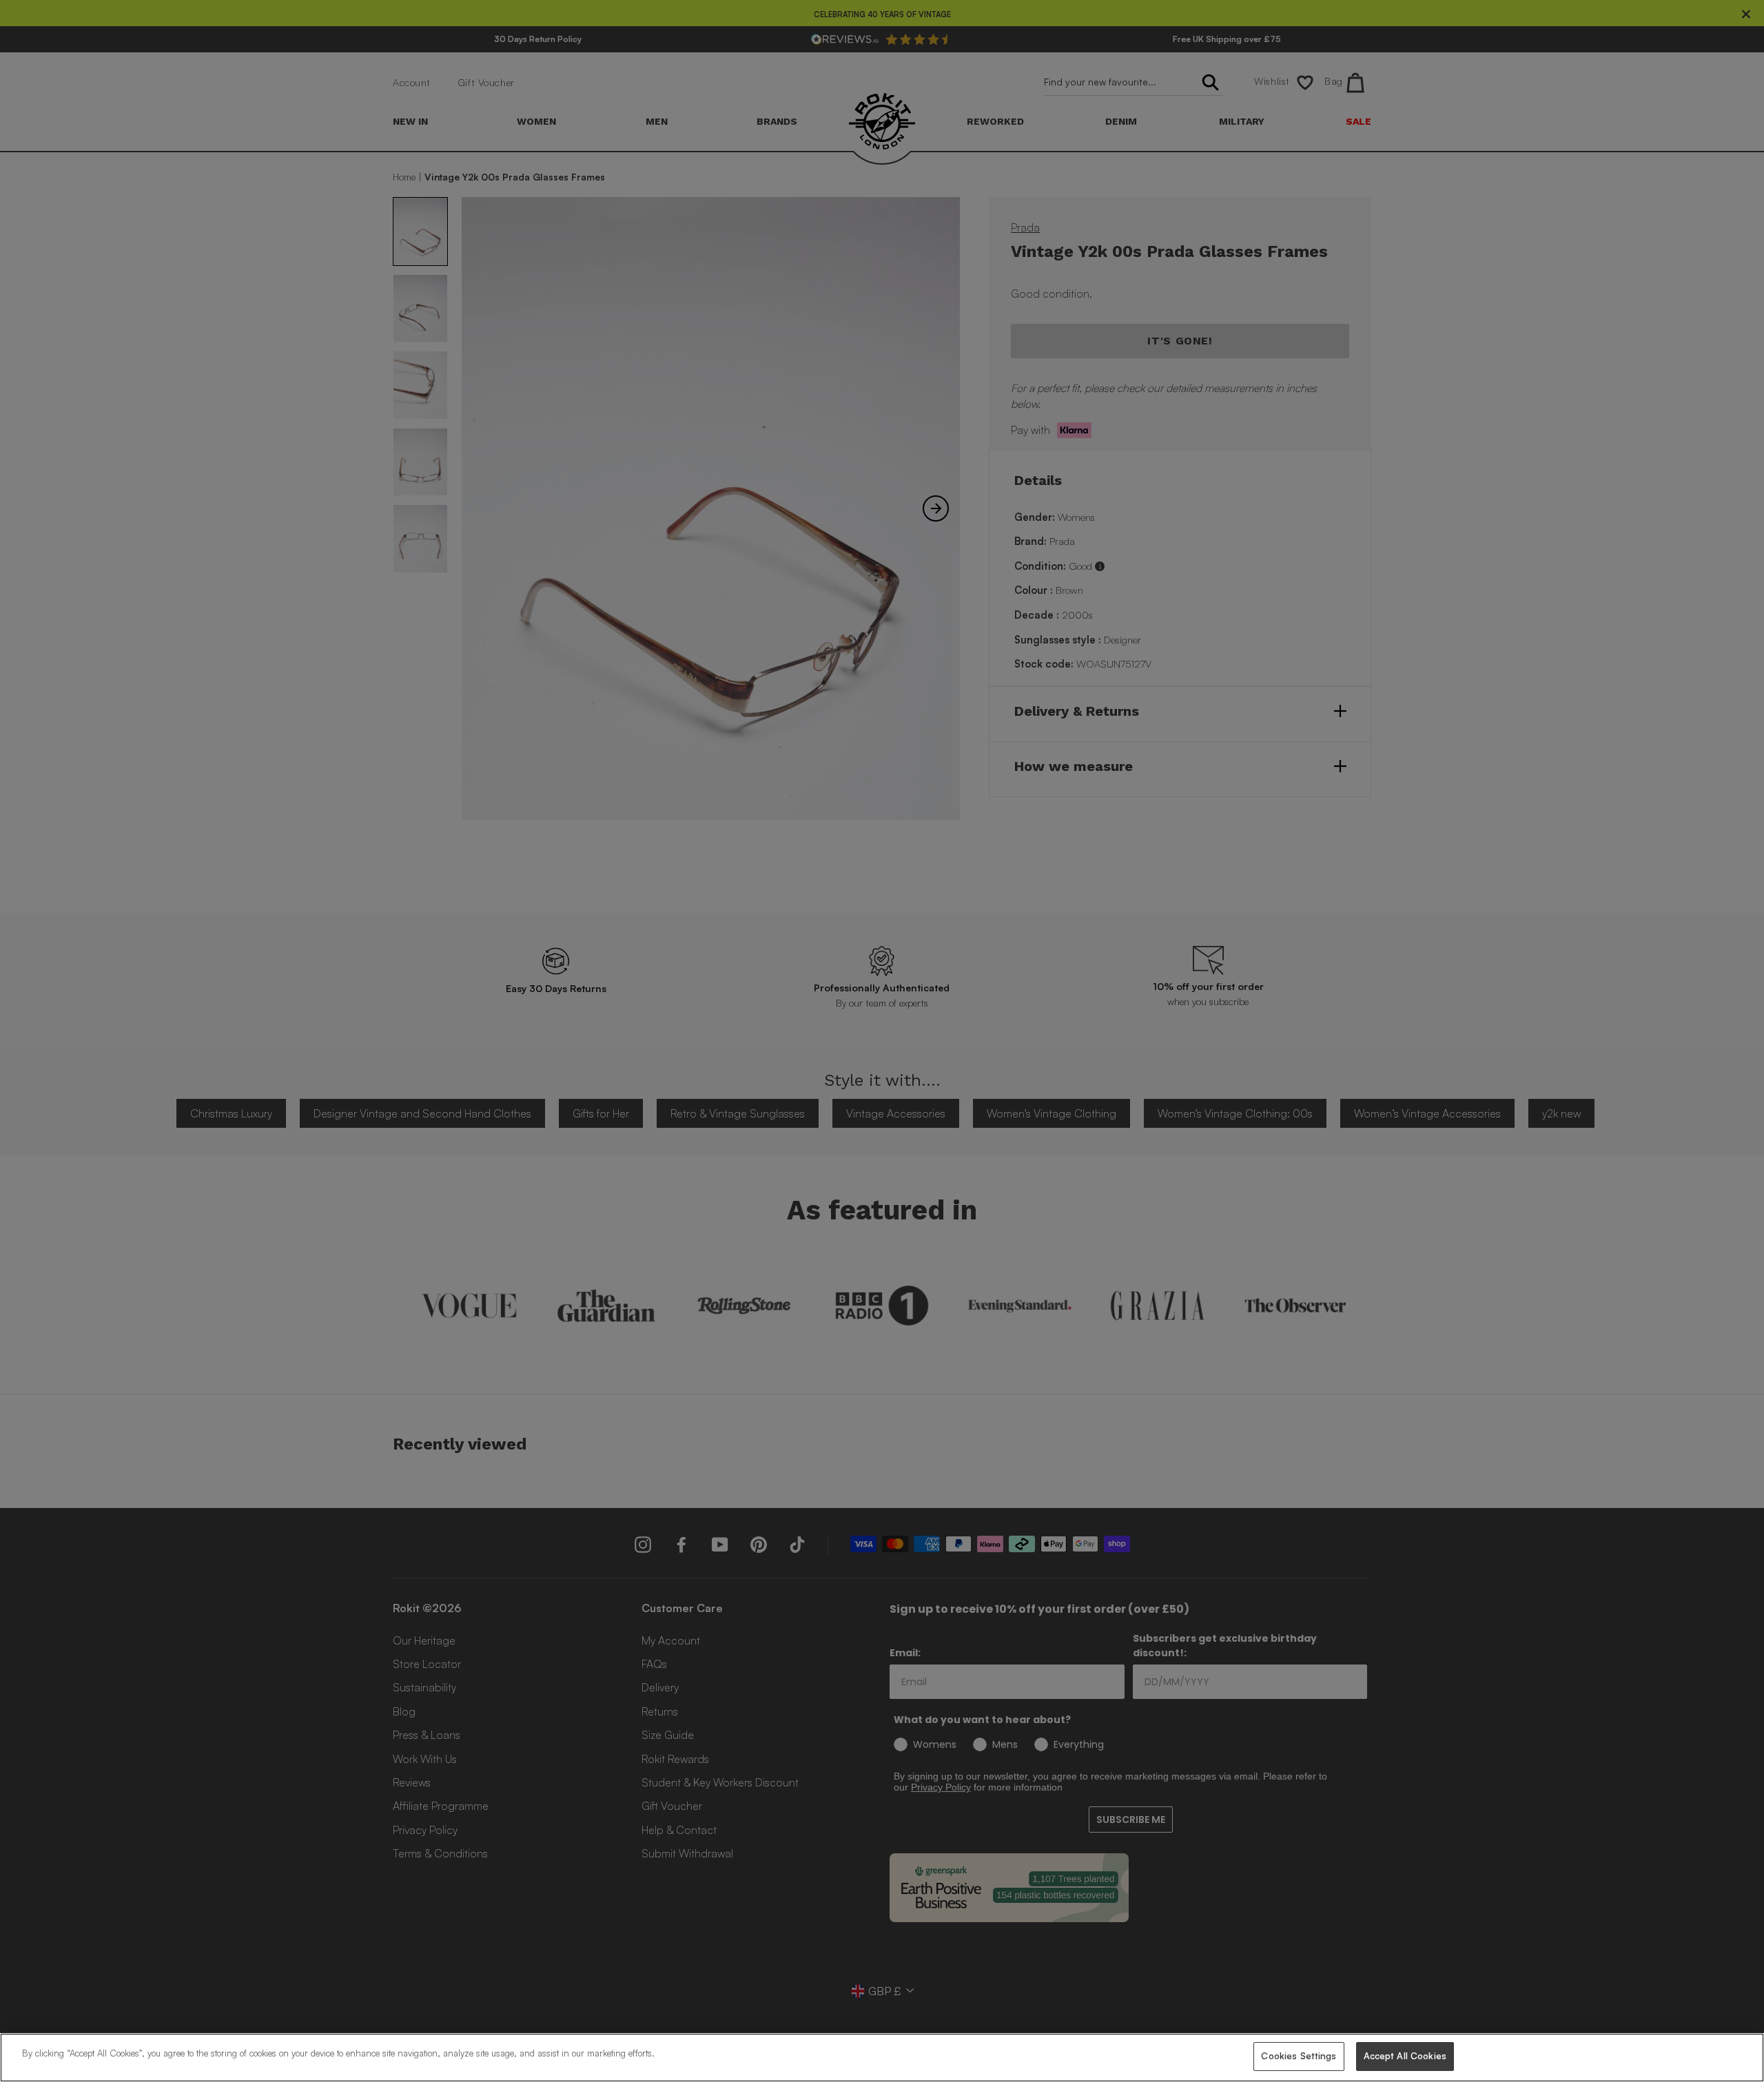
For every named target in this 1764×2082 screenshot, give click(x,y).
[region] (882, 2058)
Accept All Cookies (1405, 2056)
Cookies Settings (1299, 2056)
